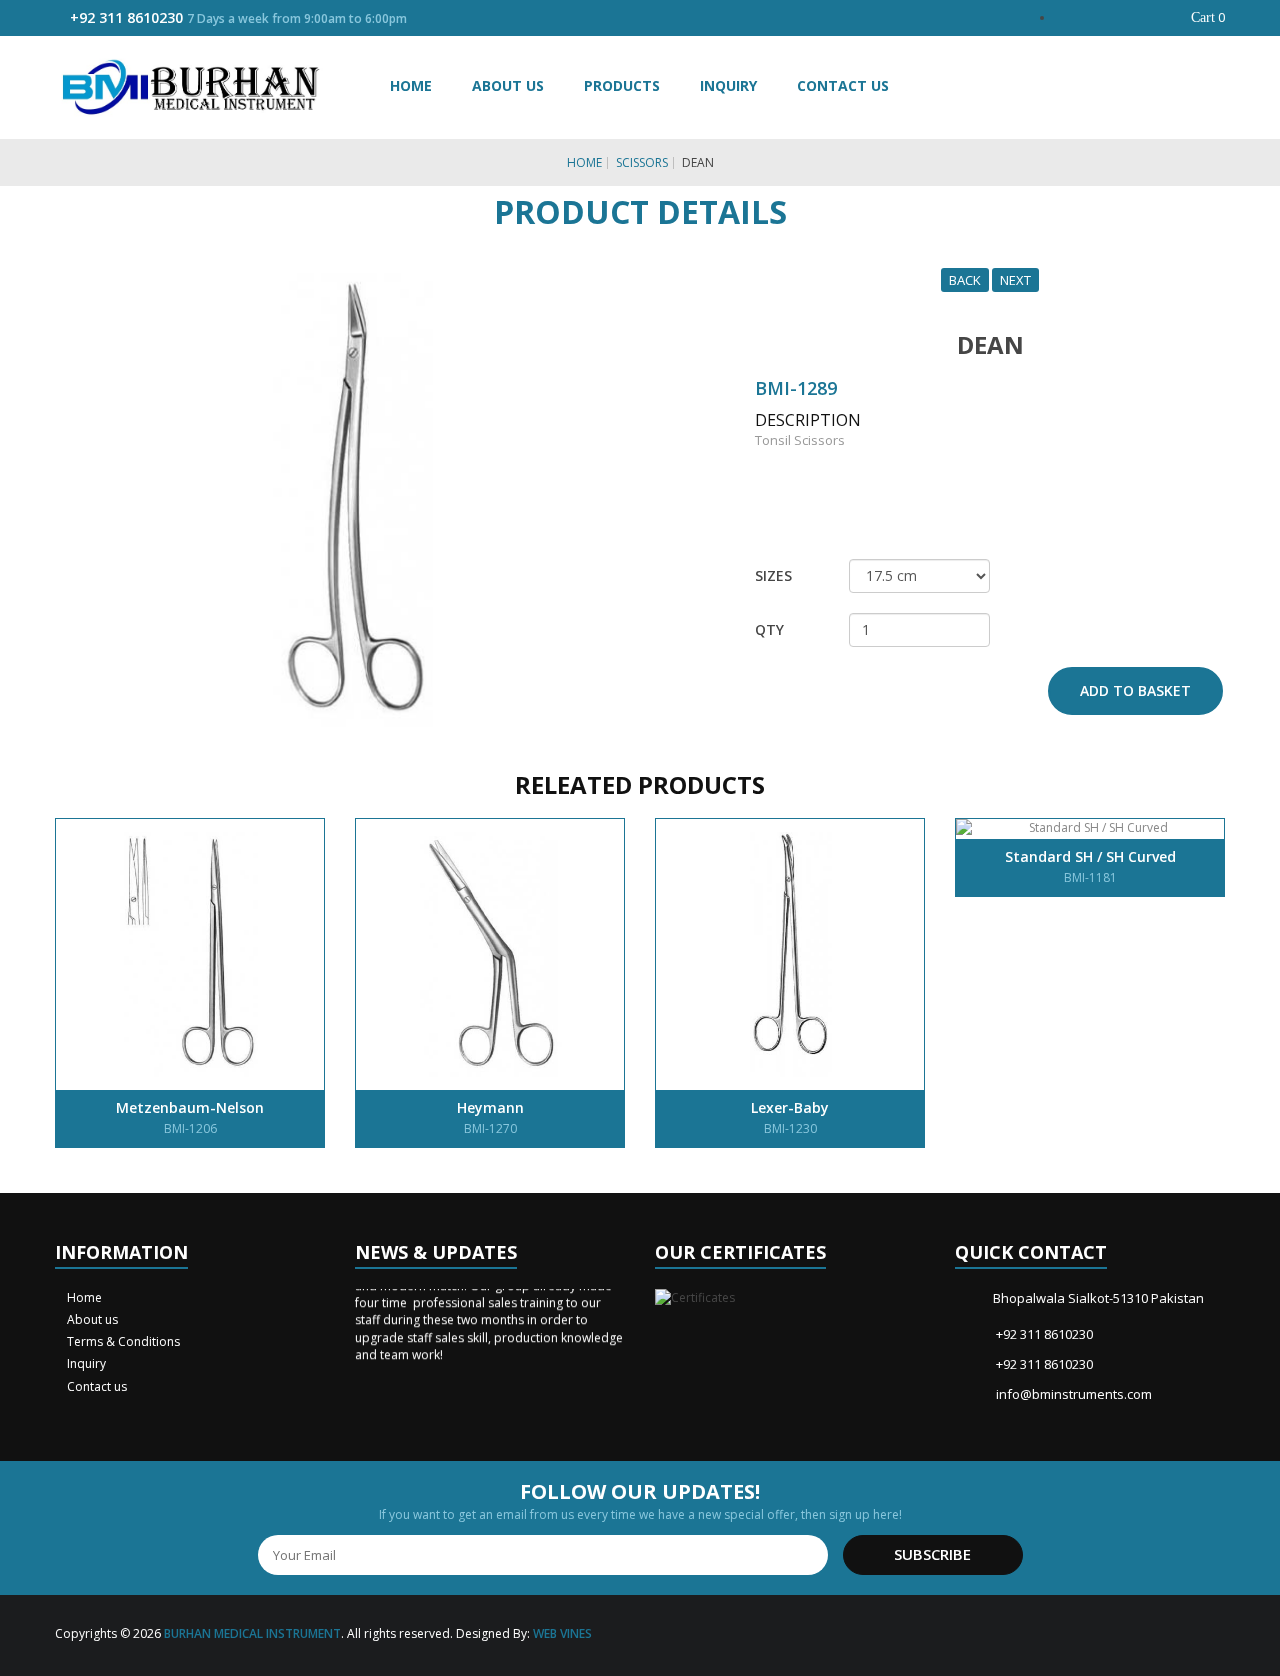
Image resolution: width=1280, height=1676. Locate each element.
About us (91, 1319)
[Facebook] (1125, 1635)
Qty (769, 629)
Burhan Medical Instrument (252, 1633)
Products (622, 85)
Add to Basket (1135, 690)
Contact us (95, 1386)
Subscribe (932, 1554)
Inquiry (728, 85)
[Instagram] (1183, 1635)
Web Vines (562, 1633)
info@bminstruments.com (1074, 1394)
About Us (508, 85)
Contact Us (843, 85)
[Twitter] (1154, 1635)
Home (411, 85)
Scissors (642, 162)
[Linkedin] (1212, 1635)
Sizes (773, 575)
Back (965, 280)
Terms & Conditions (122, 1341)
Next (1015, 280)
